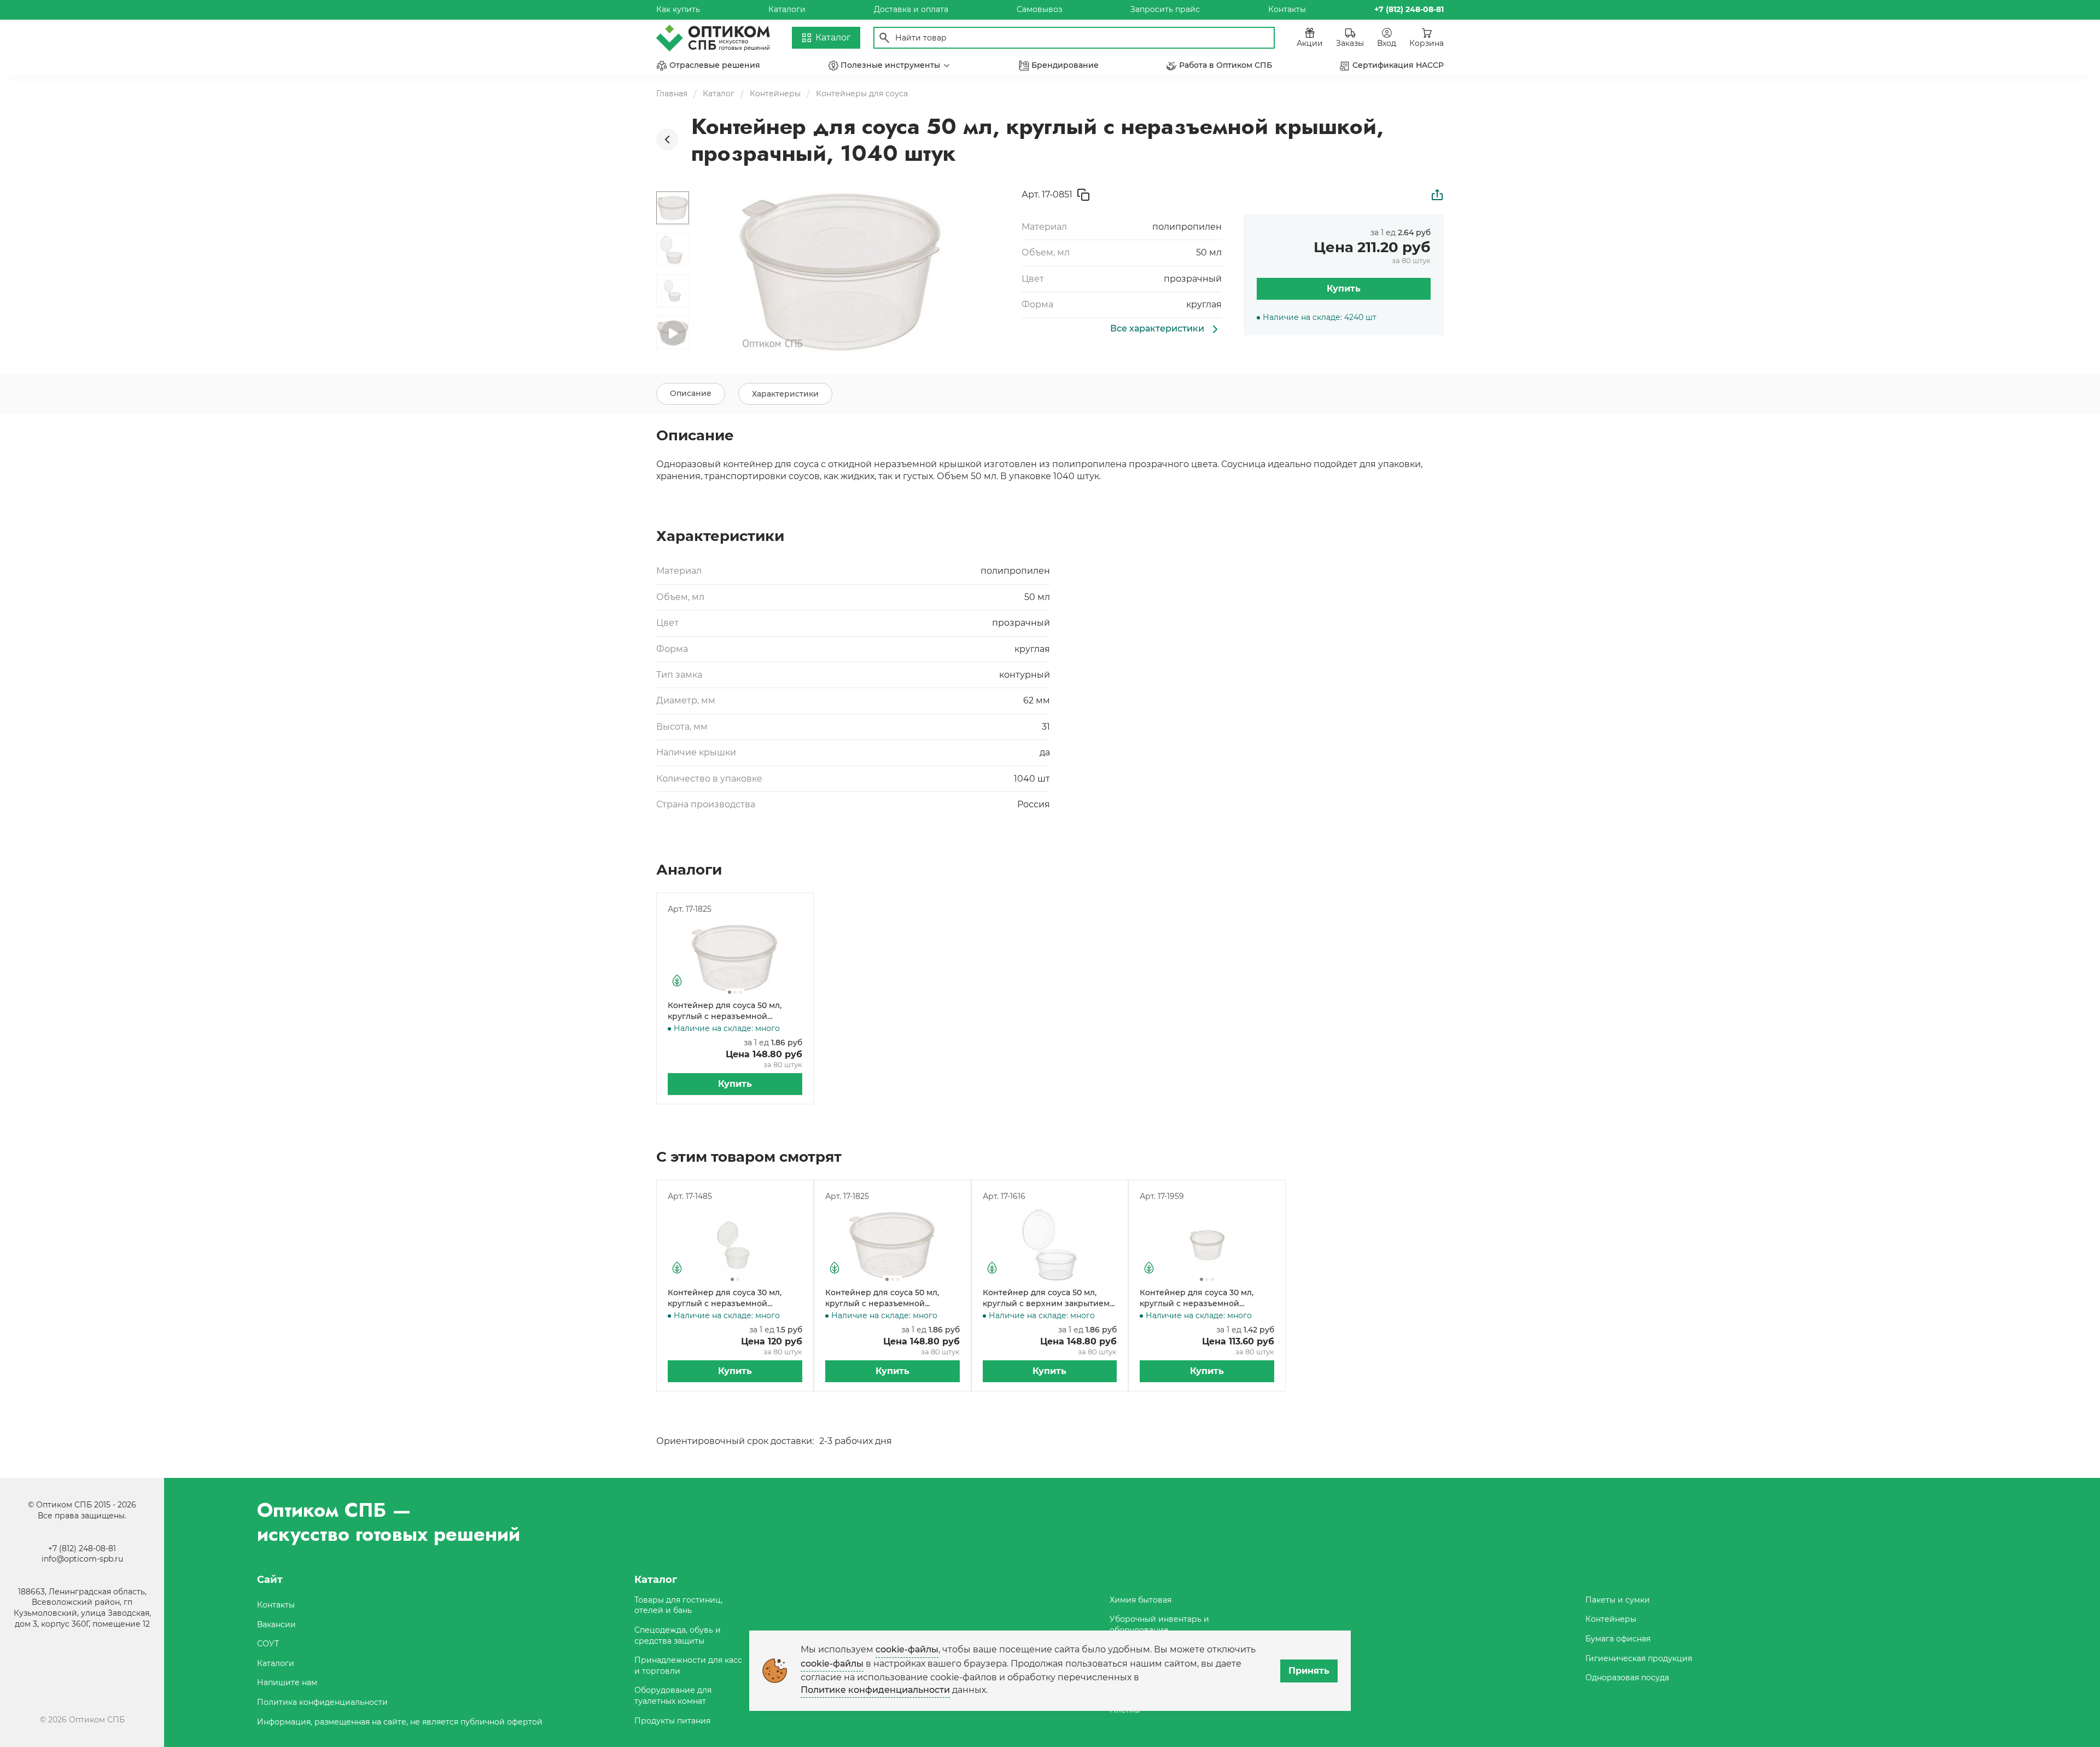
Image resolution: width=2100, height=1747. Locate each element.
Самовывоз (1039, 9)
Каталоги (787, 9)
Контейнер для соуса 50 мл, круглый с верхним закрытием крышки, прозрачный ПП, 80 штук (1046, 1298)
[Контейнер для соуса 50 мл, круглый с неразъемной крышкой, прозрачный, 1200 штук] (735, 958)
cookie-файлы (907, 1649)
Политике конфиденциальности (875, 1690)
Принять (1309, 1671)
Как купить (678, 9)
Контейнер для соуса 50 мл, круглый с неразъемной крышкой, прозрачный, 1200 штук (725, 1011)
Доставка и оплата (911, 9)
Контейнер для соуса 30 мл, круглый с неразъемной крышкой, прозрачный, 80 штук (732, 1298)
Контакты (1287, 9)
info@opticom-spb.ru (82, 1559)
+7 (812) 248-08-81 (82, 1548)
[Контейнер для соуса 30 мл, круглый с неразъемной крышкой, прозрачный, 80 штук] (735, 1245)
